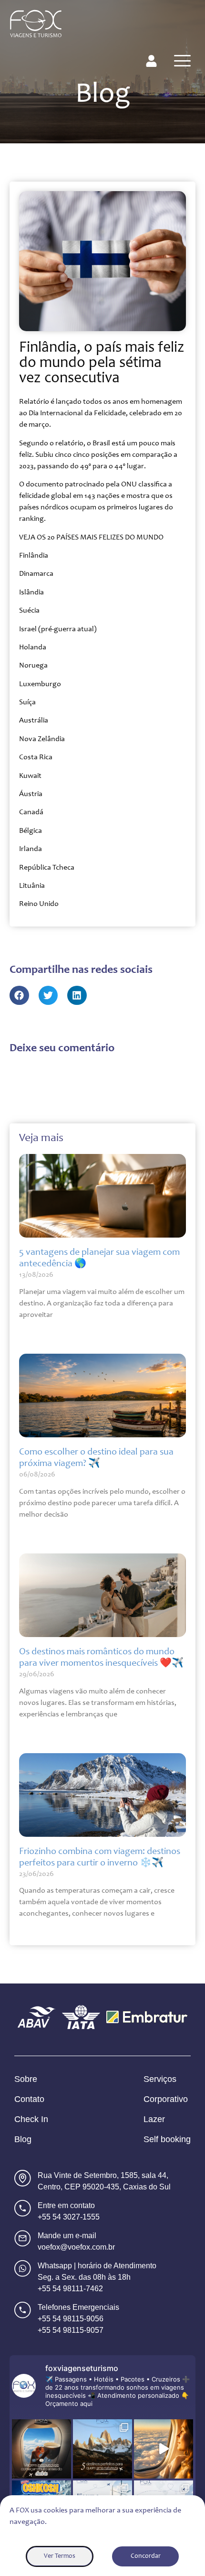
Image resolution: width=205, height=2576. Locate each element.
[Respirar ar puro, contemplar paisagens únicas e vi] (102, 2449)
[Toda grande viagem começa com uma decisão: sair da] (41, 2449)
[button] (19, 996)
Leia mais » (32, 1333)
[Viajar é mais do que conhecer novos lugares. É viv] (164, 2449)
